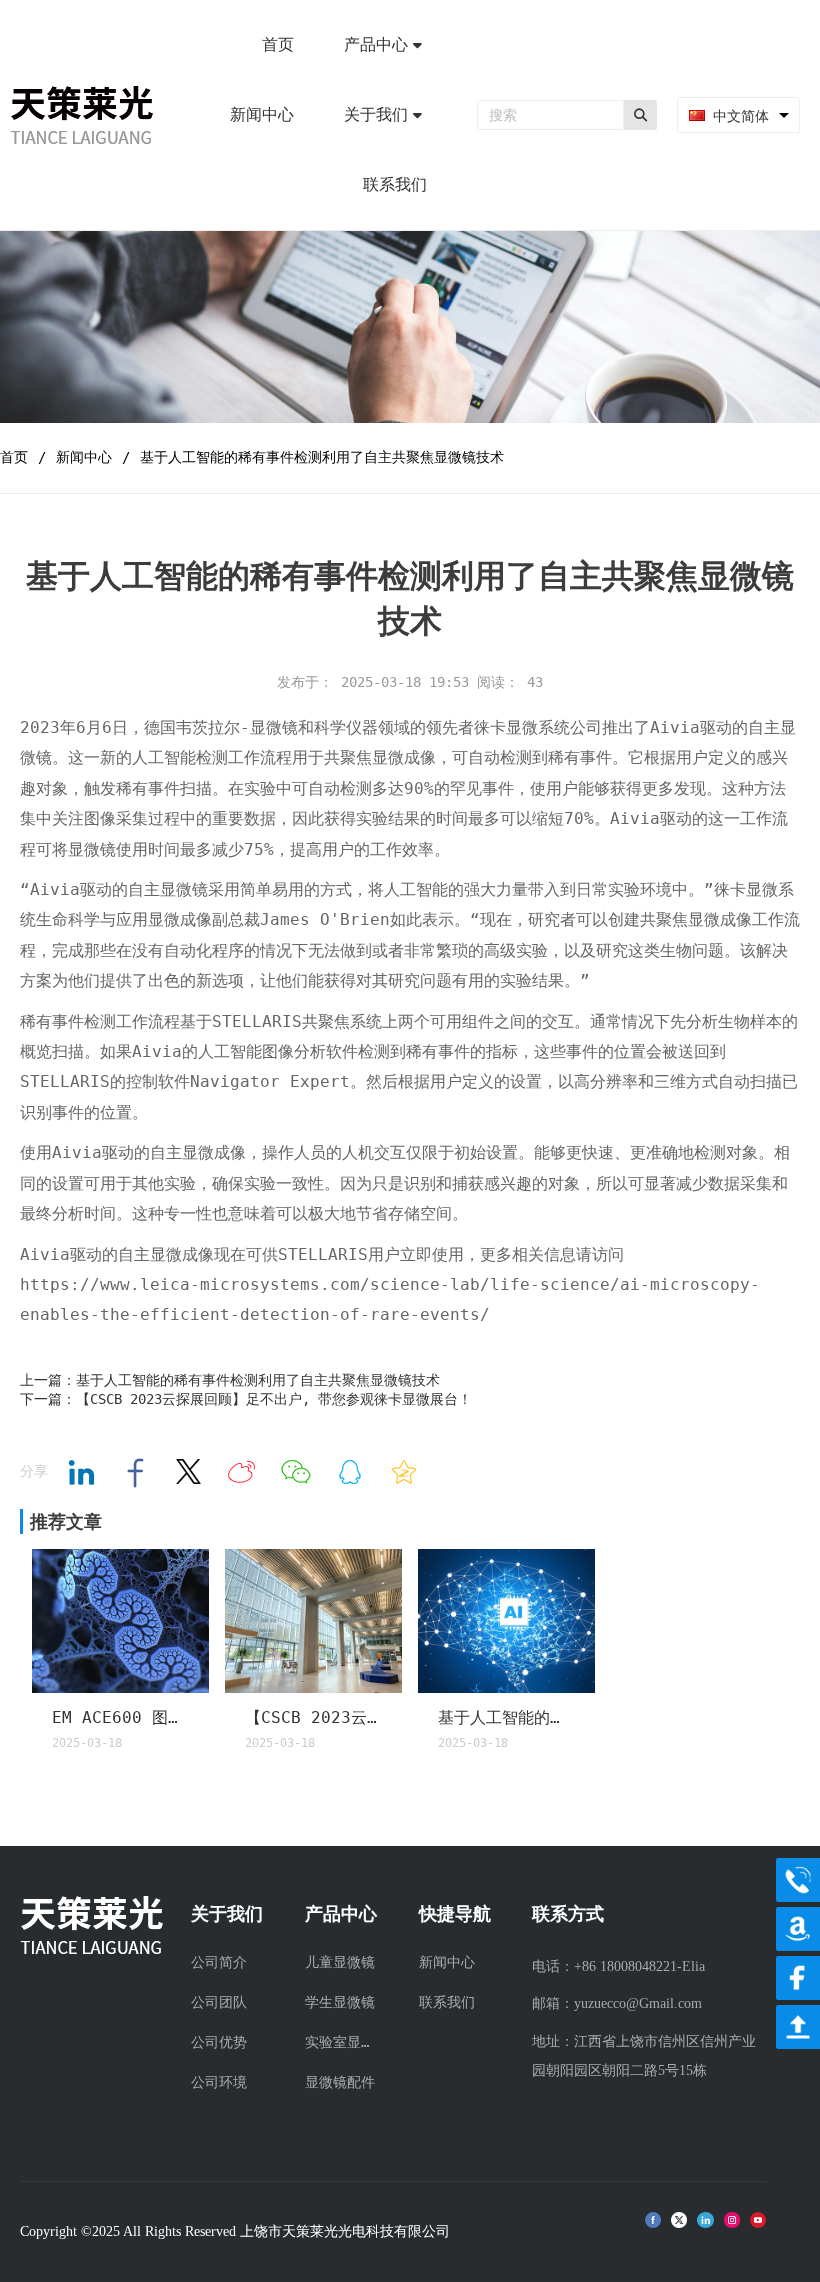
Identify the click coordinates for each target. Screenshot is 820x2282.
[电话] (798, 1880)
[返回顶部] (798, 2027)
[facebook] (798, 1978)
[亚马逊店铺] (798, 1929)
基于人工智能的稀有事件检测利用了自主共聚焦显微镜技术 (507, 1717)
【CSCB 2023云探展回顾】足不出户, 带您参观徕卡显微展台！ (314, 1717)
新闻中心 (84, 457)
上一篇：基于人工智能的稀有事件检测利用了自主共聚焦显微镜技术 (230, 1380)
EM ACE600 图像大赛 (121, 1717)
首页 (14, 457)
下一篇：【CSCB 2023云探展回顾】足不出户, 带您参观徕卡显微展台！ (246, 1399)
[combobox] (738, 115)
